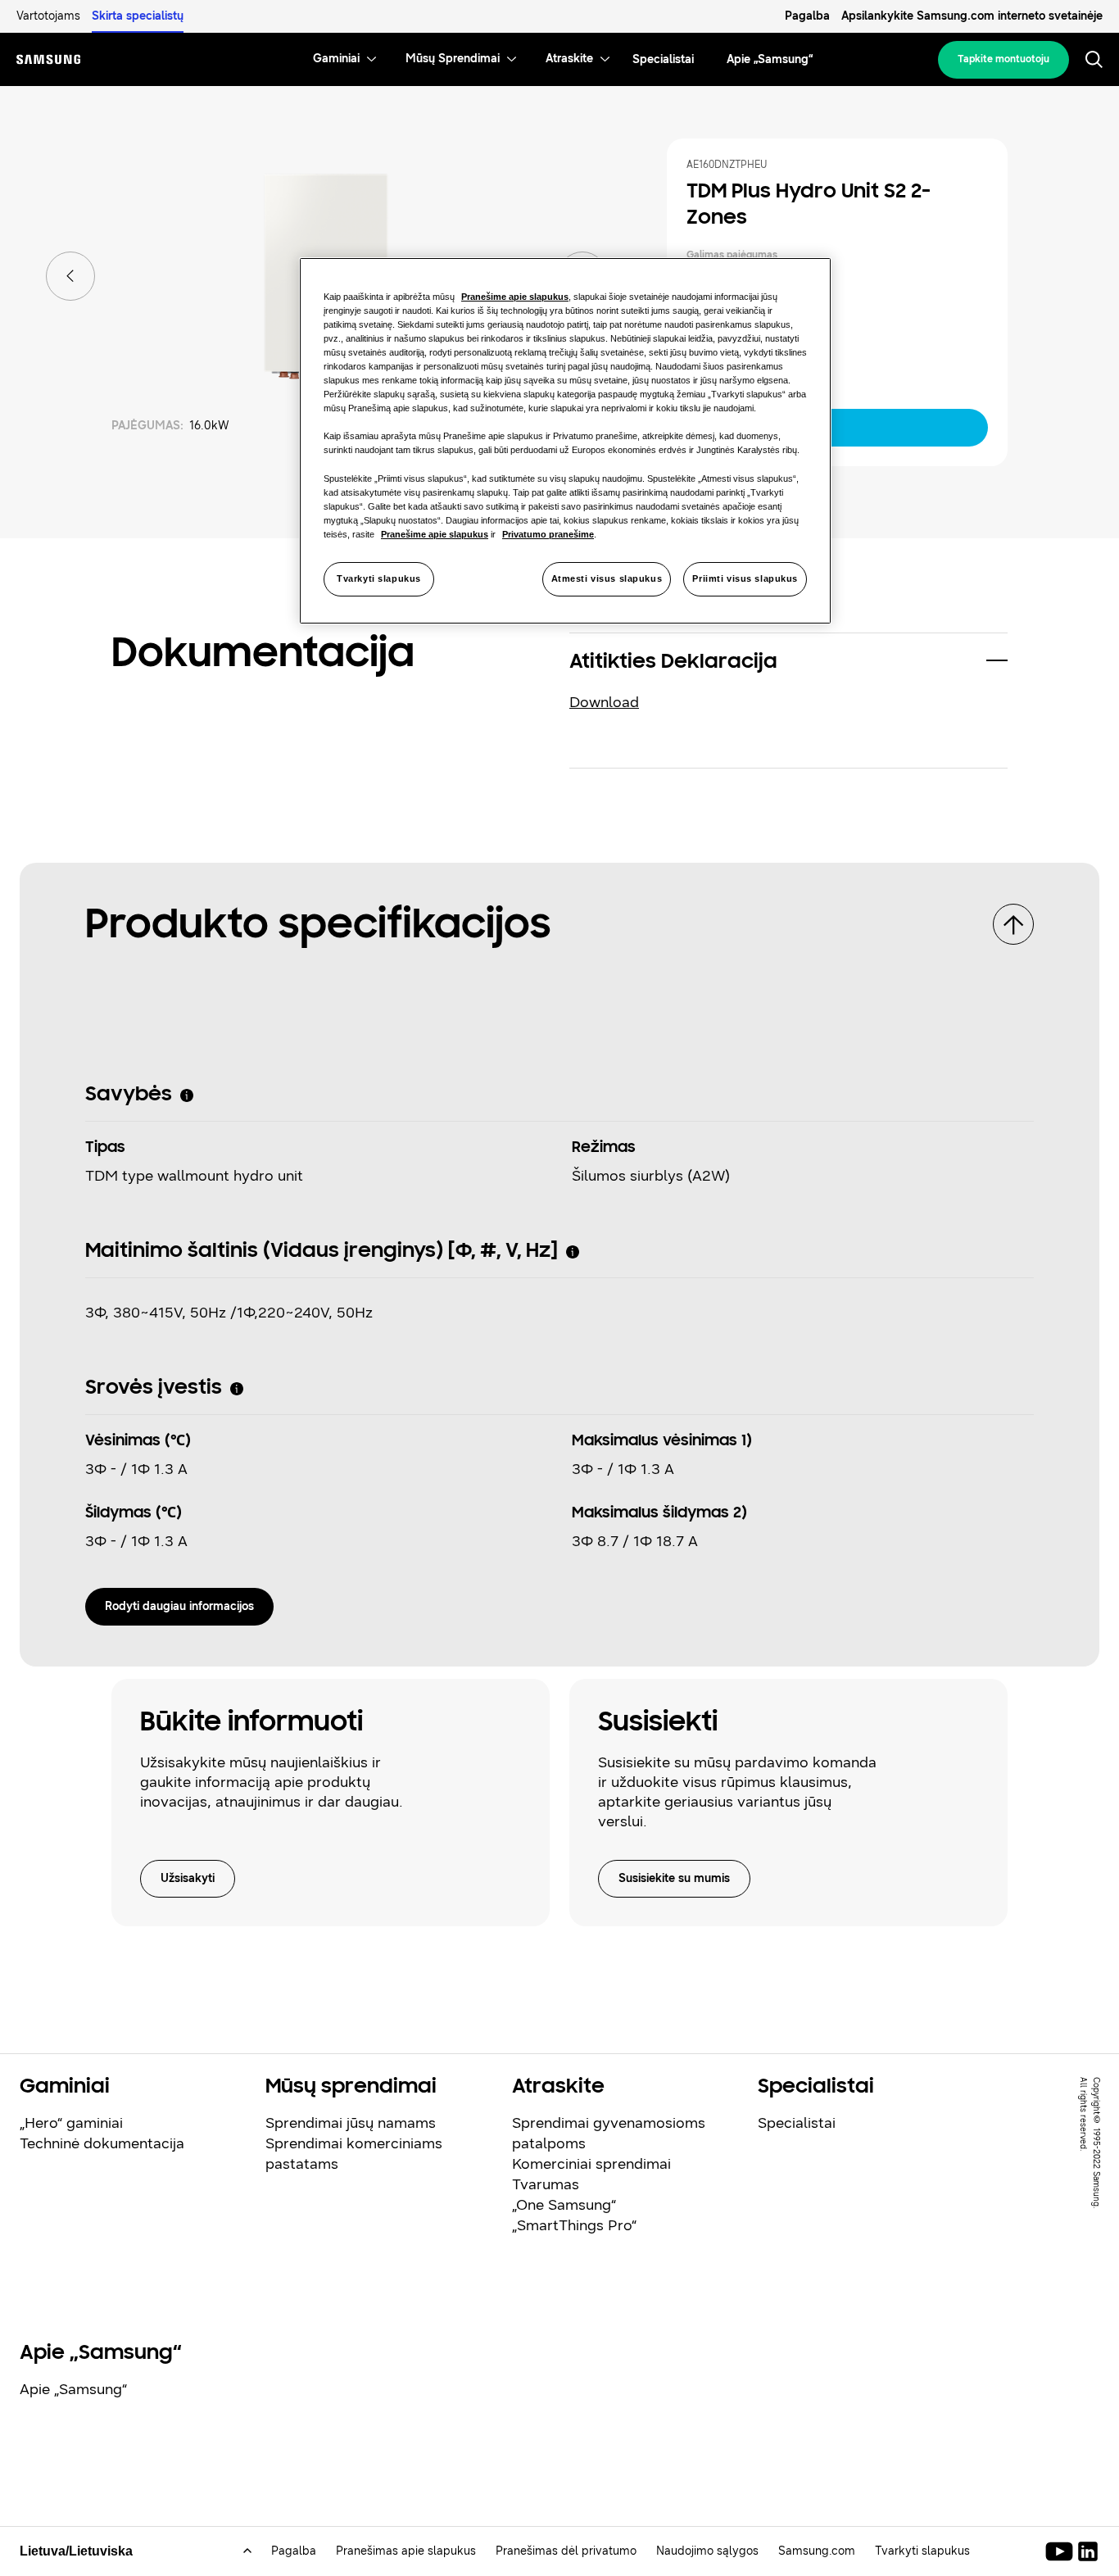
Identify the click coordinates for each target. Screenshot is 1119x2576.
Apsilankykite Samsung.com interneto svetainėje (972, 16)
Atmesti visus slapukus (607, 579)
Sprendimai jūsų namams (351, 2123)
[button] (788, 663)
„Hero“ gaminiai (71, 2123)
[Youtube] (1062, 2551)
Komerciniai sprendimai (591, 2164)
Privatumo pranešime (548, 534)
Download (604, 702)
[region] (565, 441)
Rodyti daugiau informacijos (179, 1606)
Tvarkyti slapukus (379, 579)
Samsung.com (817, 2551)
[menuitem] (336, 59)
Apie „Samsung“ (73, 2389)
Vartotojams (48, 16)
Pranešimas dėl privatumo (566, 2551)
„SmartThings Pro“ (574, 2225)
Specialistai (797, 2123)
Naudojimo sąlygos (707, 2551)
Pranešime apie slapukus (515, 297)
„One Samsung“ (564, 2205)
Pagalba (807, 16)
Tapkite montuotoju (1003, 59)
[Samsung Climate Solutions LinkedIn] (1088, 2551)
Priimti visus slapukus (745, 579)
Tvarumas (546, 2184)
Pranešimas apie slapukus (406, 2551)
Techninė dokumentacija (102, 2143)
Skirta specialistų (138, 16)
